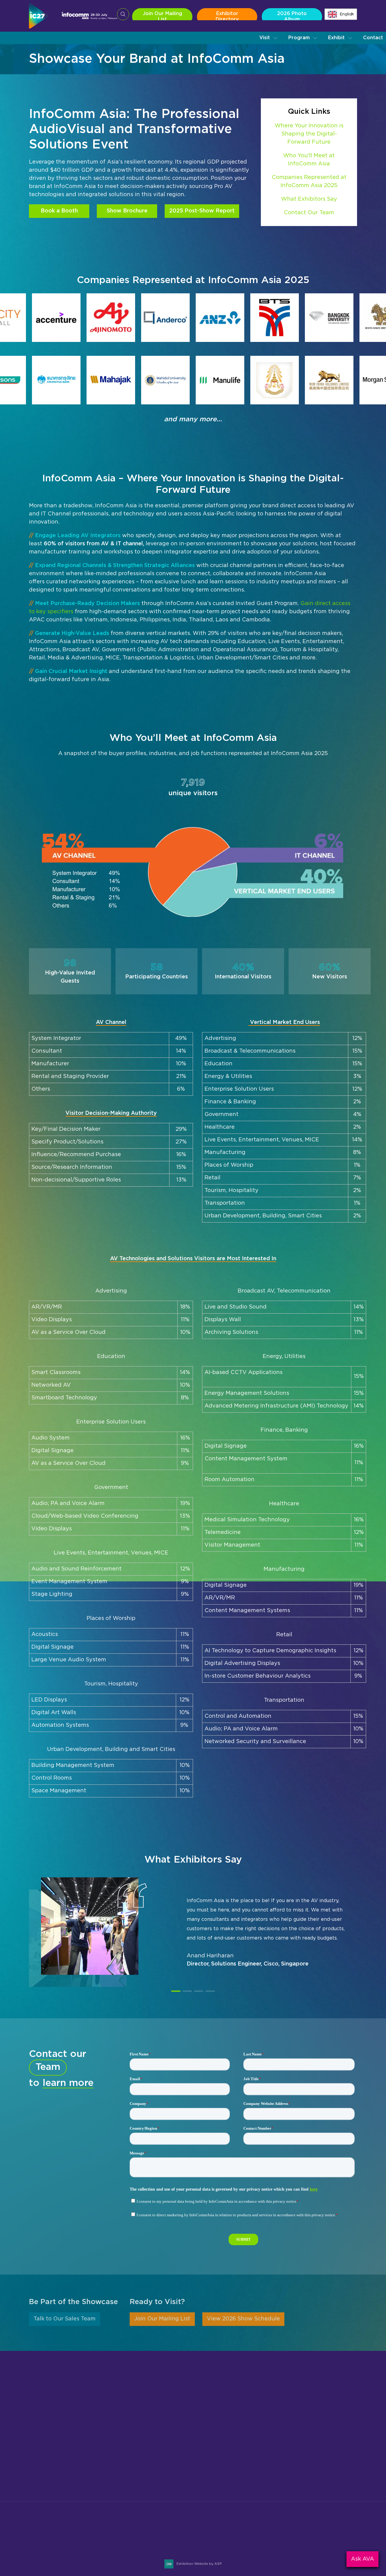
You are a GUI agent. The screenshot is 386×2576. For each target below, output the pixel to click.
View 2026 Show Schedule (243, 2320)
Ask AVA (362, 2559)
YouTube (351, 2531)
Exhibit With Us (101, 2502)
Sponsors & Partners (218, 2444)
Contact (373, 38)
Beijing (295, 2425)
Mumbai (296, 2435)
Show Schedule (211, 2435)
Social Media (208, 2463)
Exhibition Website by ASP (199, 2564)
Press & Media (210, 2453)
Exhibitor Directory (227, 16)
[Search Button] (123, 14)
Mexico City (301, 2444)
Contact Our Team (309, 213)
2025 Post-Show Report (202, 211)
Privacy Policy (210, 2472)
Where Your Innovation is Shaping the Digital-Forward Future (309, 134)
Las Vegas (300, 2453)
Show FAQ (206, 2482)
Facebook (322, 2531)
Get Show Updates (53, 2502)
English (347, 14)
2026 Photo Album (292, 16)
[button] (269, 38)
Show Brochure (127, 211)
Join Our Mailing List (162, 16)
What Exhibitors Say (309, 199)
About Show (208, 2425)
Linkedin (336, 2531)
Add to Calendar (126, 2548)
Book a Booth (59, 211)
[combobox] (341, 14)
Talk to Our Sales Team (65, 2320)
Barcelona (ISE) (306, 2463)
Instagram (307, 2531)
